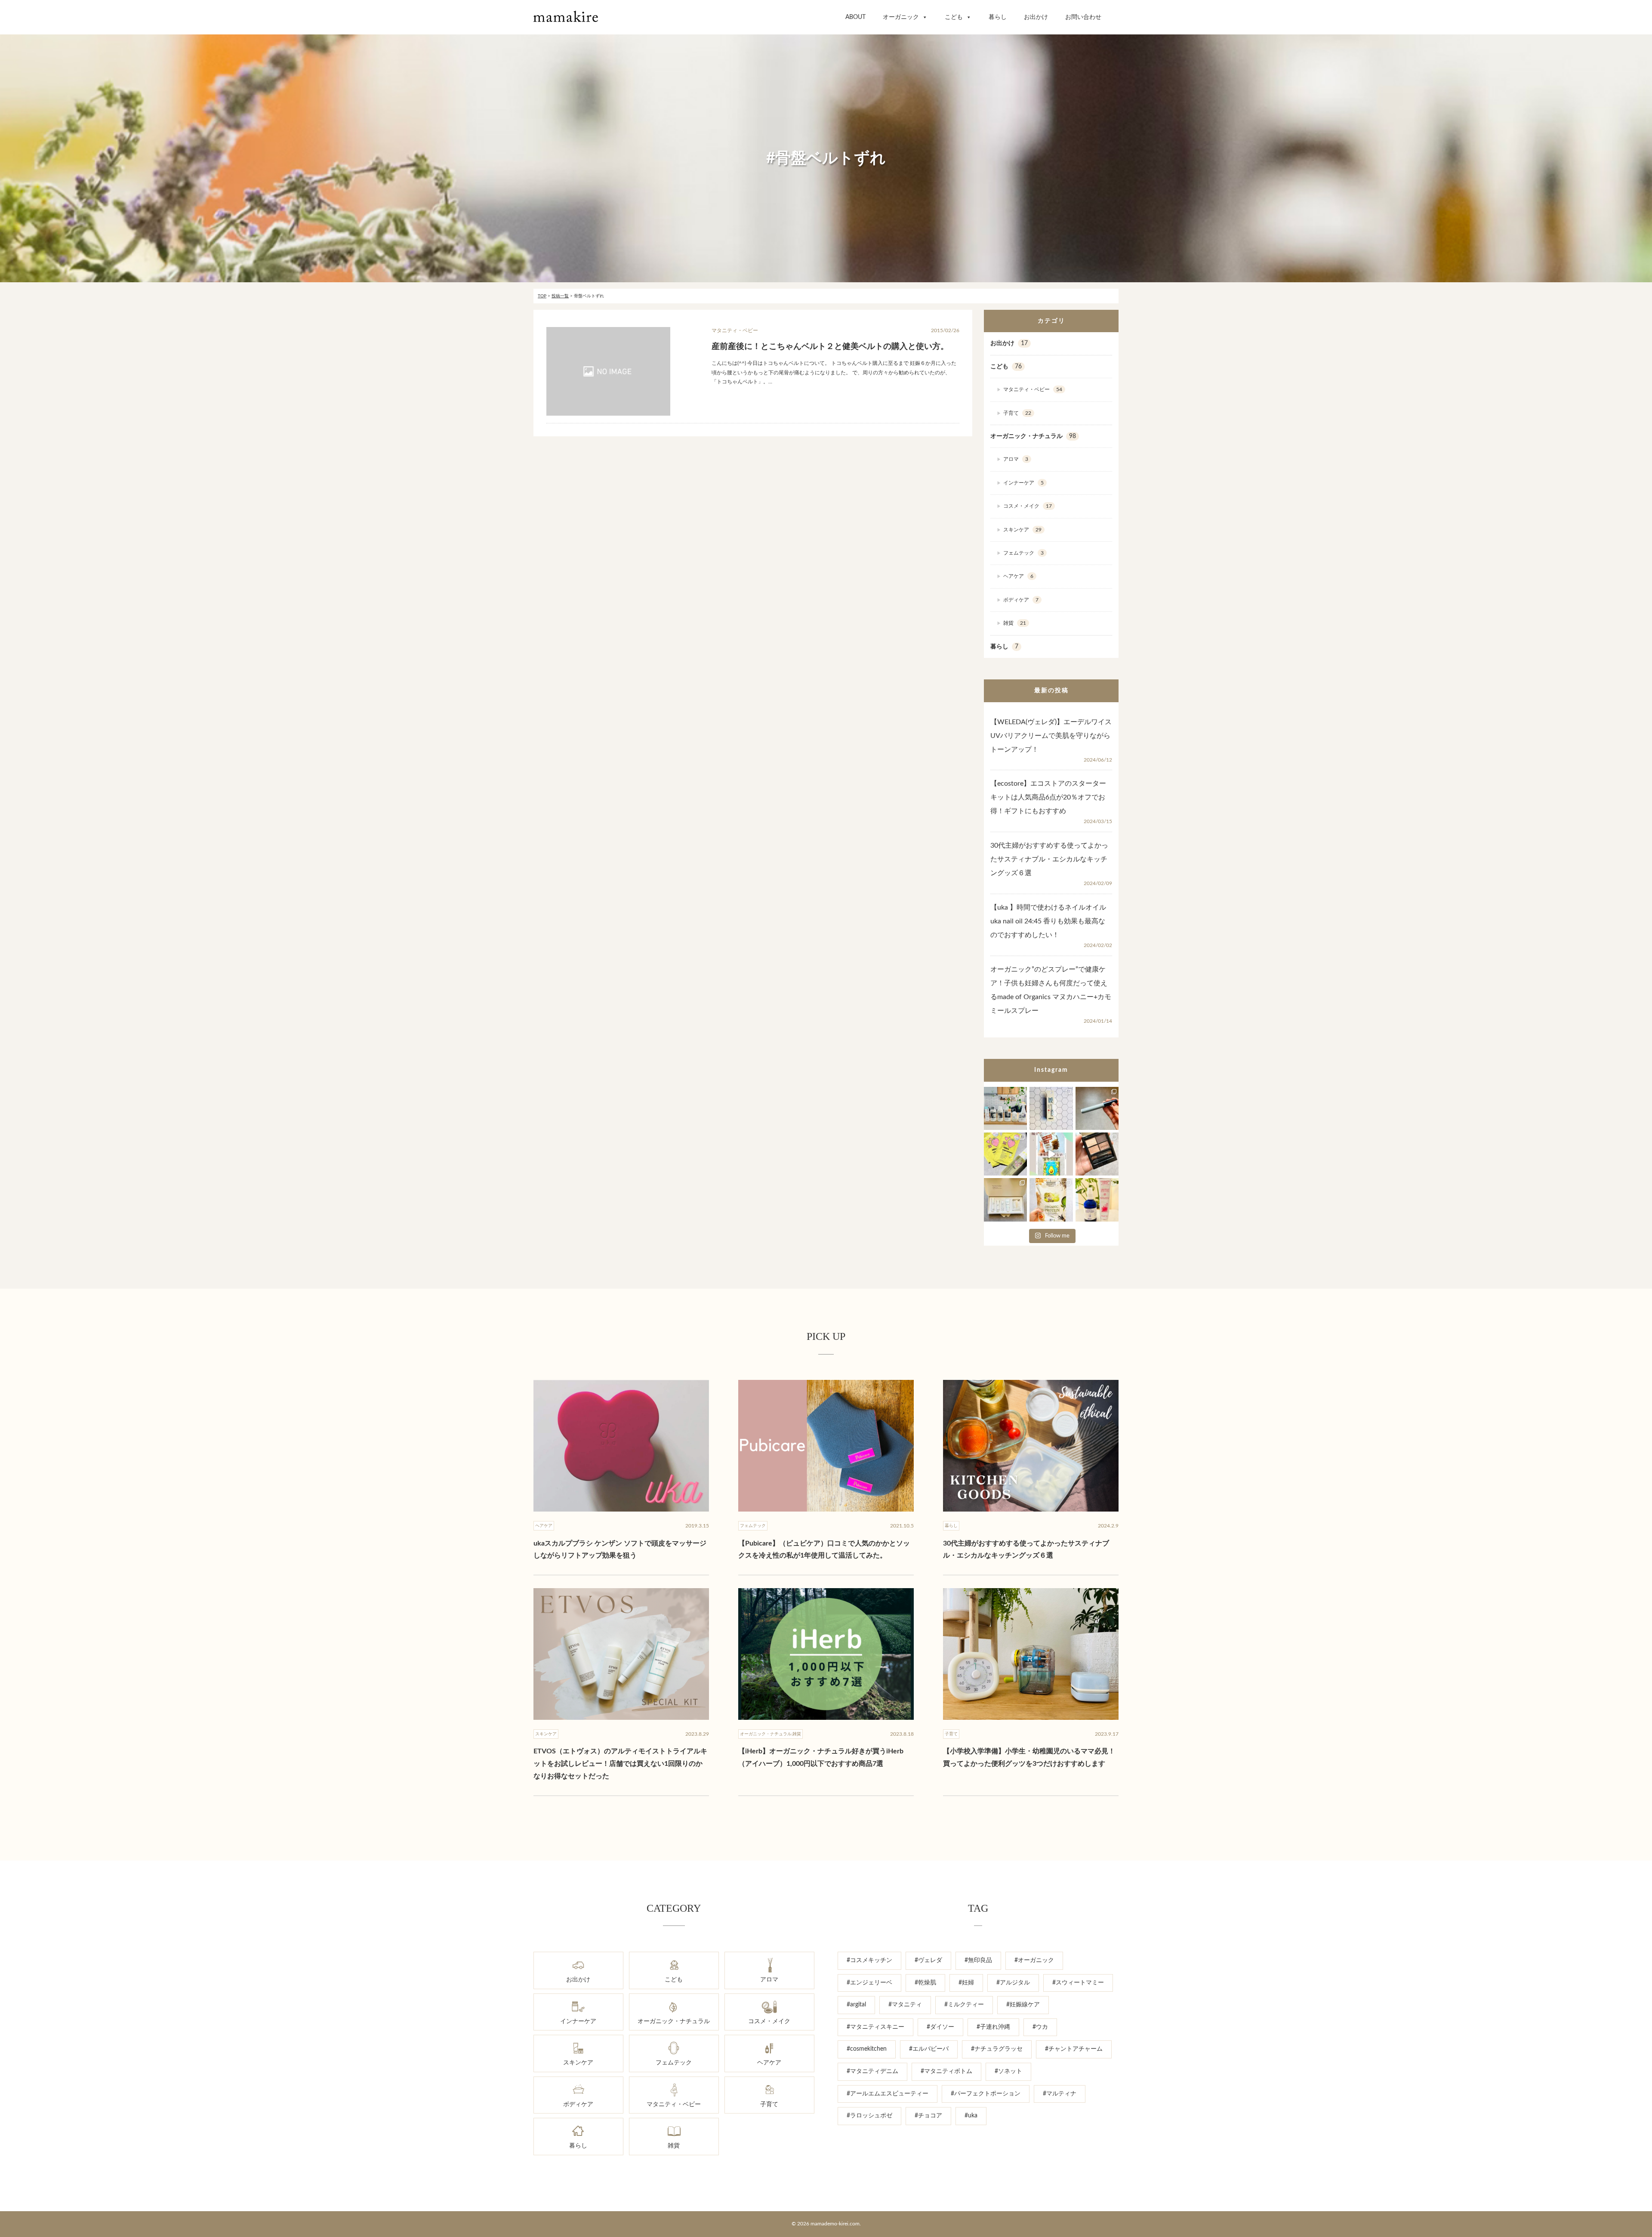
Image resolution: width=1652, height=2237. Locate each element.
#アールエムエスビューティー (888, 2094)
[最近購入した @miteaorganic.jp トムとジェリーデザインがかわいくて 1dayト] (1005, 1154)
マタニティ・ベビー (1033, 389)
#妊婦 (966, 1983)
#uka (971, 2116)
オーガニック (901, 17)
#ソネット (1008, 2071)
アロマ (1016, 459)
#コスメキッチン (869, 1960)
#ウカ (1040, 2027)
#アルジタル (1013, 1983)
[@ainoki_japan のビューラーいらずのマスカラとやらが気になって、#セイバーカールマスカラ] (1097, 1108)
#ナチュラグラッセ (997, 2049)
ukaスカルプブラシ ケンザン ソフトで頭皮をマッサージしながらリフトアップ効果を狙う (620, 1550)
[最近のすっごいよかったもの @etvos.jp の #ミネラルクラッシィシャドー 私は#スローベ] (1097, 1154)
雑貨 (1015, 623)
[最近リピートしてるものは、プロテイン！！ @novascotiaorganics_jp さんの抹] (1051, 1200)
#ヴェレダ (928, 1960)
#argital (856, 2005)
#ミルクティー (964, 2005)
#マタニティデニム (872, 2071)
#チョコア (928, 2116)
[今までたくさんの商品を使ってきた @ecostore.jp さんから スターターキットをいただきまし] (1005, 1108)
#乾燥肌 (925, 1983)
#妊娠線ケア (1023, 2005)
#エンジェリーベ (869, 1983)
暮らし (998, 17)
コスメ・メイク (1028, 506)
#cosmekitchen (867, 2049)
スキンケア (1022, 530)
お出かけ (1036, 17)
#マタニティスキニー (875, 2027)
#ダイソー (940, 2027)
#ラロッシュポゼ (869, 2116)
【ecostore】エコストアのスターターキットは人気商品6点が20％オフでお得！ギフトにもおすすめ (1048, 797)
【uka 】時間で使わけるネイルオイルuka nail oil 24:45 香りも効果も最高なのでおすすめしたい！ (1048, 921)
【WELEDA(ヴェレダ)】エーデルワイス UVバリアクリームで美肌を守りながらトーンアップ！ (1051, 736)
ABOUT (855, 17)
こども (954, 17)
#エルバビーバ (929, 2049)
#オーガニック (1034, 1960)
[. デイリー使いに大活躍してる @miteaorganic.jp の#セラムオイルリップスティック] (1051, 1108)
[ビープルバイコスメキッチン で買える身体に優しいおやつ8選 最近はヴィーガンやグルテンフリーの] (1051, 1154)
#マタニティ (905, 2005)
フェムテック (1023, 553)
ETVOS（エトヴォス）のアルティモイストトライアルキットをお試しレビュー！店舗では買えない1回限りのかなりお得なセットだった (620, 1764)
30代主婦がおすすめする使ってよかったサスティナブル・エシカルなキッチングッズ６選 (1049, 859)
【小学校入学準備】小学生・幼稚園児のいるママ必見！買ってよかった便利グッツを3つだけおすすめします (1029, 1757)
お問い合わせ (1083, 17)
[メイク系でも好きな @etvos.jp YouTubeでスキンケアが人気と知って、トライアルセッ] (1005, 1200)
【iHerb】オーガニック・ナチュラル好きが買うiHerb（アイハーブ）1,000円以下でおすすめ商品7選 (821, 1757)
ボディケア (1021, 600)
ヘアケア (1018, 576)
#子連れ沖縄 (993, 2027)
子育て (1017, 413)
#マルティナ (1060, 2094)
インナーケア (1023, 483)
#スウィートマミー (1078, 1983)
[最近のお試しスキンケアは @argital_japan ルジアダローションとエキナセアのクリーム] (1097, 1200)
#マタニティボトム (946, 2071)
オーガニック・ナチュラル (1033, 436)
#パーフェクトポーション (986, 2094)
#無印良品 (978, 1960)
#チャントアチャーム (1074, 2049)
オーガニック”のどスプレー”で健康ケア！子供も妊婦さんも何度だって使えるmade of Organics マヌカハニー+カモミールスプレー (1051, 990)
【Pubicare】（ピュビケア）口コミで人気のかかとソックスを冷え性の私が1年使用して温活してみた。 (824, 1550)
